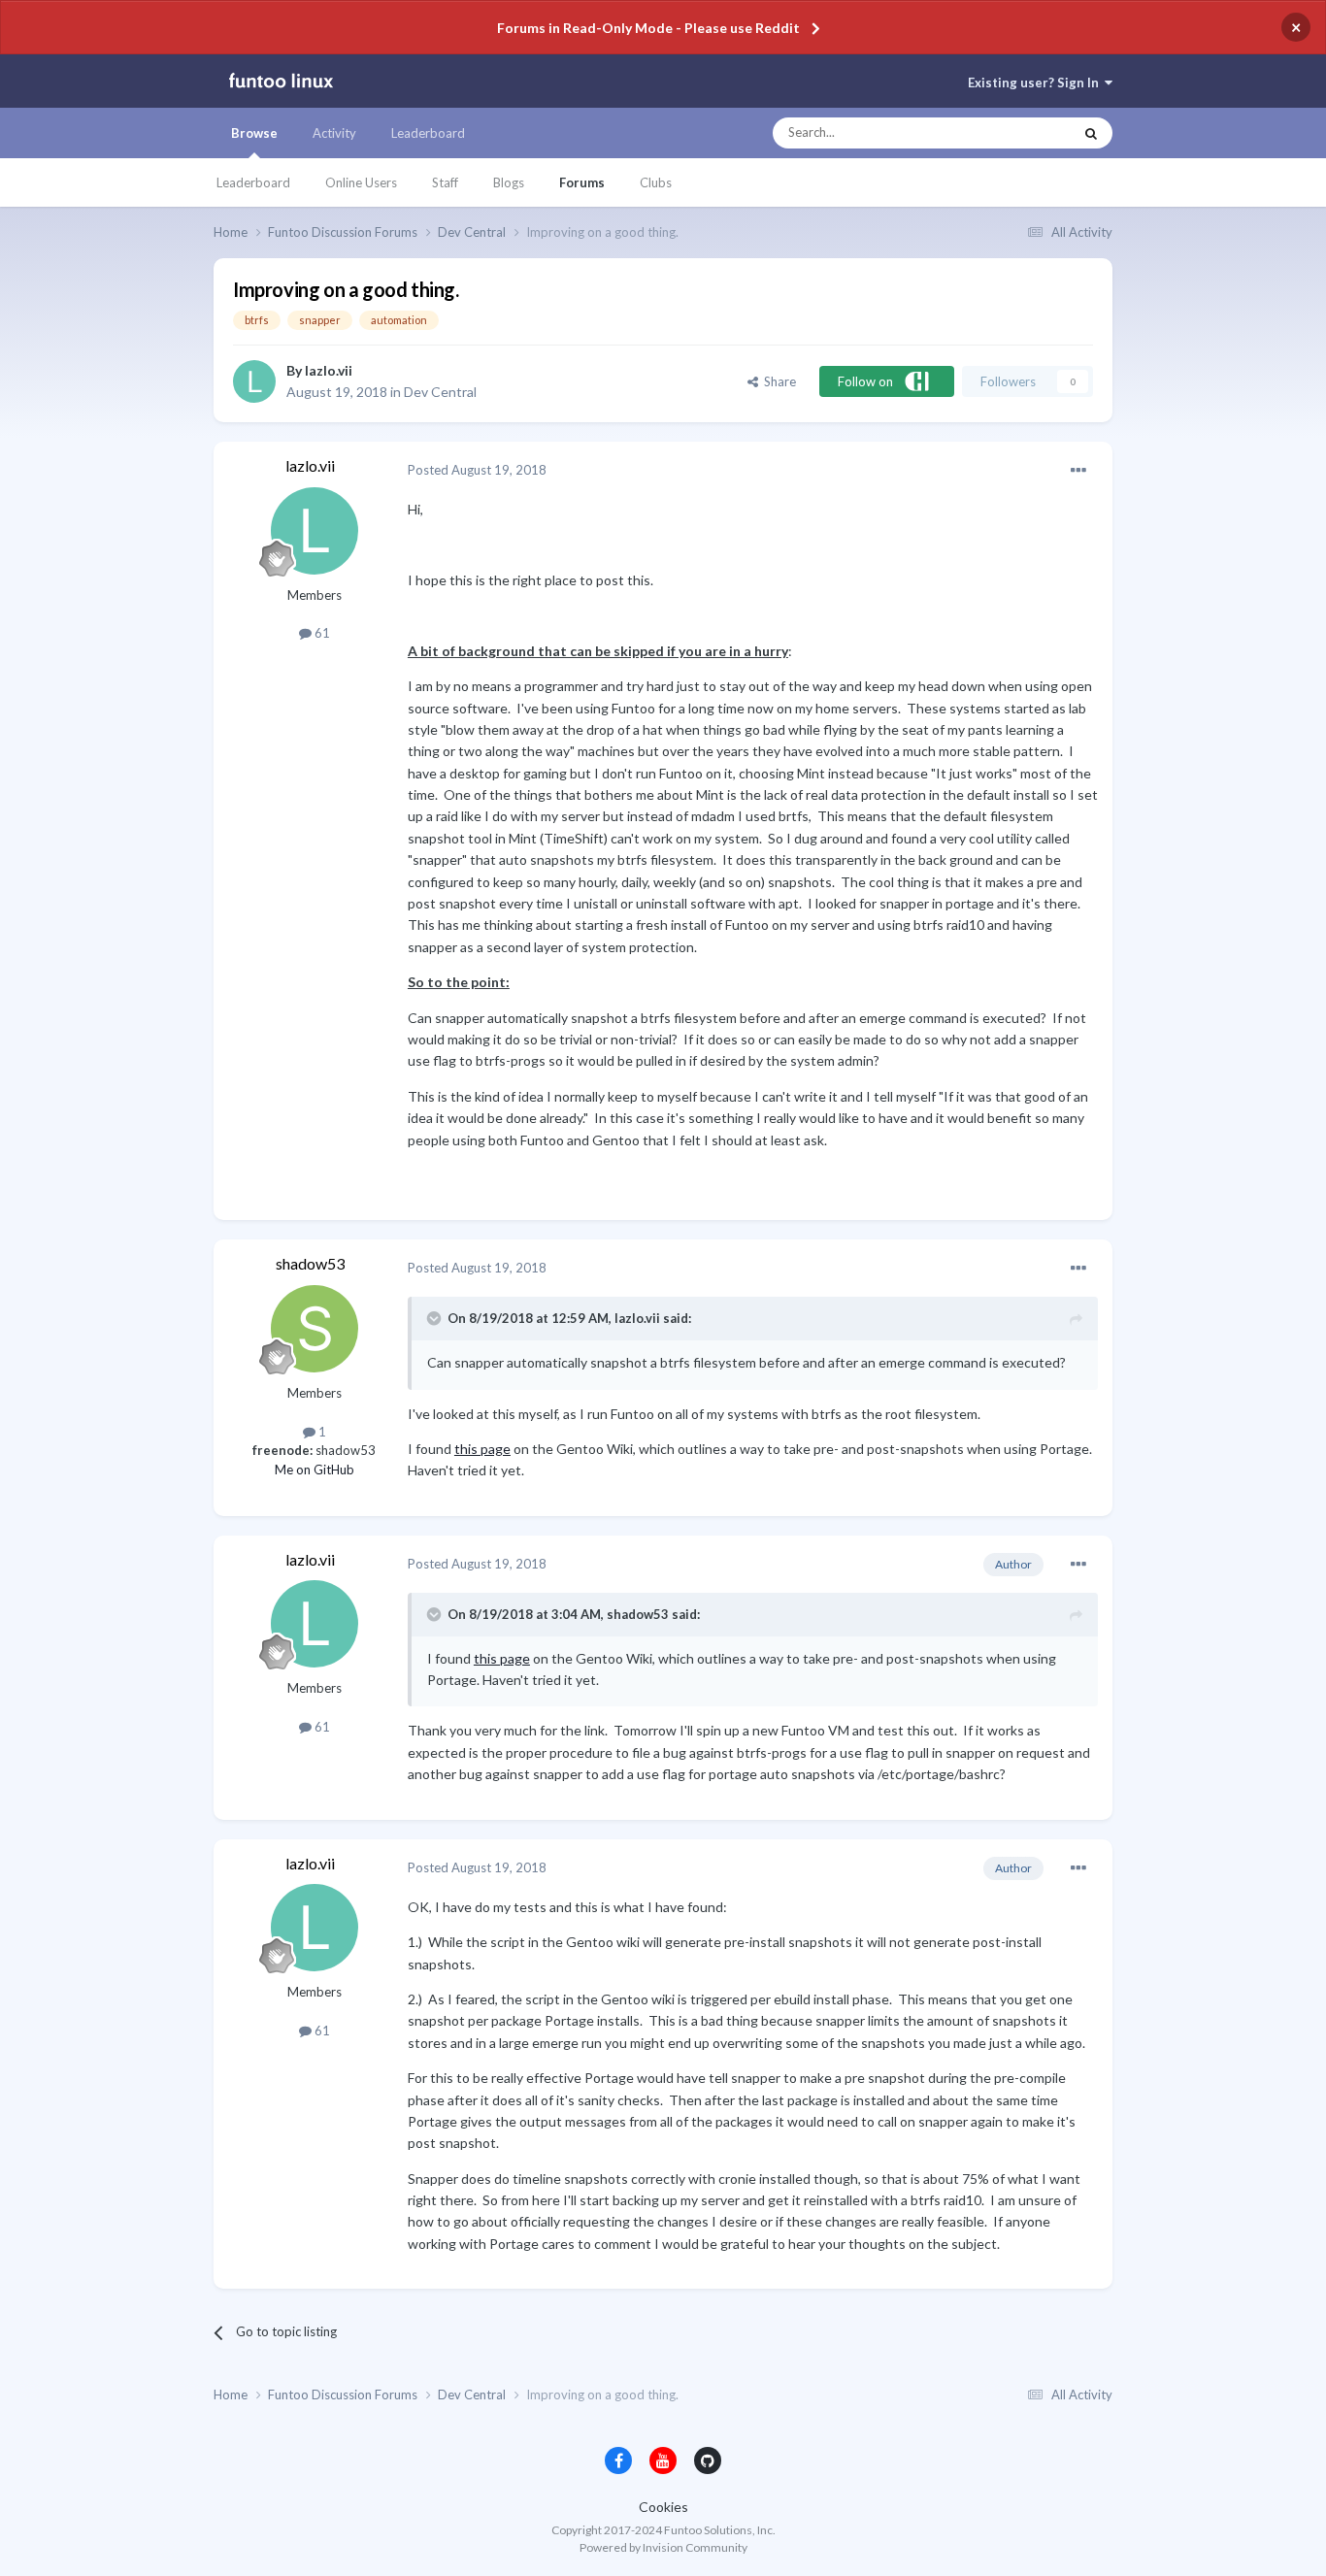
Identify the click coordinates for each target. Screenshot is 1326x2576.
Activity (334, 133)
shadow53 (310, 1263)
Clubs (656, 182)
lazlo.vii (329, 370)
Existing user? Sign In (1036, 83)
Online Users (361, 182)
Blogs (509, 182)
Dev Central (440, 392)
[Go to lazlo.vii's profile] (254, 381)
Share (777, 381)
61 (321, 633)
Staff (445, 182)
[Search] (1091, 133)
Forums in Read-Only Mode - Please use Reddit (648, 28)
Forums (582, 182)
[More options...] (1078, 471)
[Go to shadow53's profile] (315, 1329)
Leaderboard (253, 182)
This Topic (1026, 133)
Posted (477, 470)
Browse (254, 133)
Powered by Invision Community (663, 2547)
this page (482, 1449)
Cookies (663, 2507)
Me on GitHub (315, 1470)
